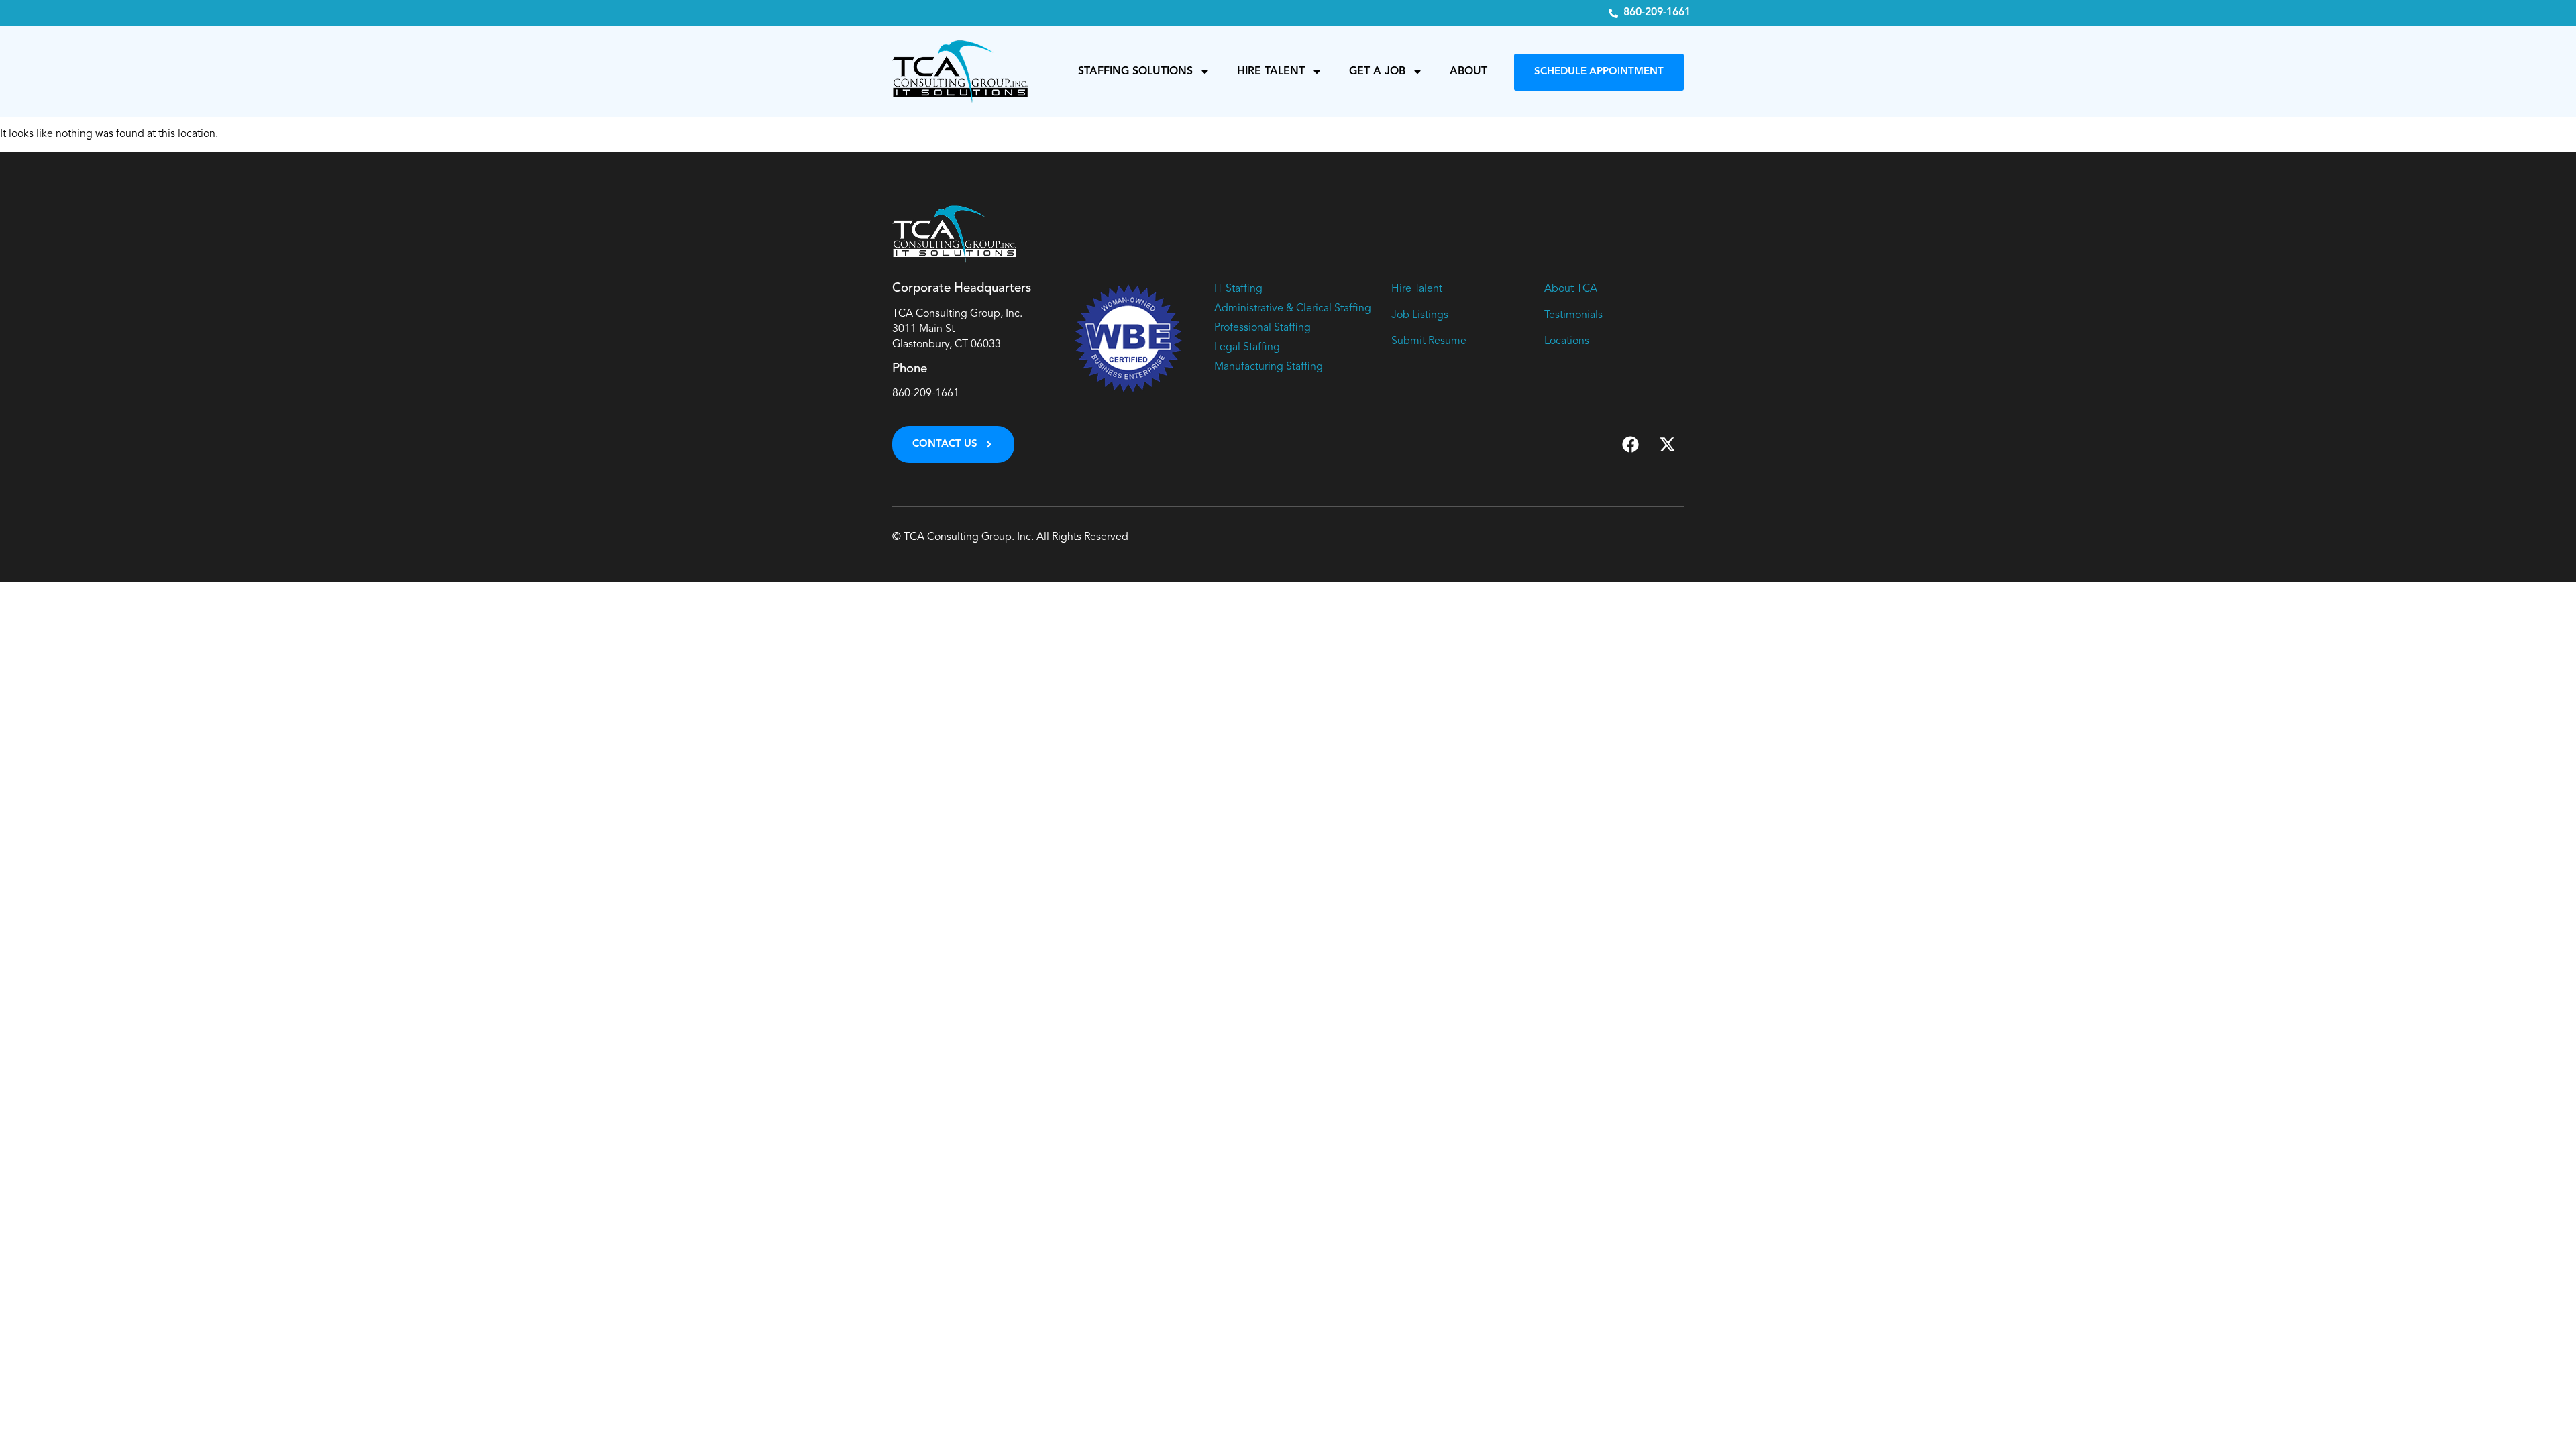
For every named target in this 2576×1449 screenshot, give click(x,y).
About (1468, 72)
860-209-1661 (926, 394)
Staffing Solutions (1135, 72)
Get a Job (1377, 72)
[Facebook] (1630, 445)
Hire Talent (1271, 72)
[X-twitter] (1667, 445)
